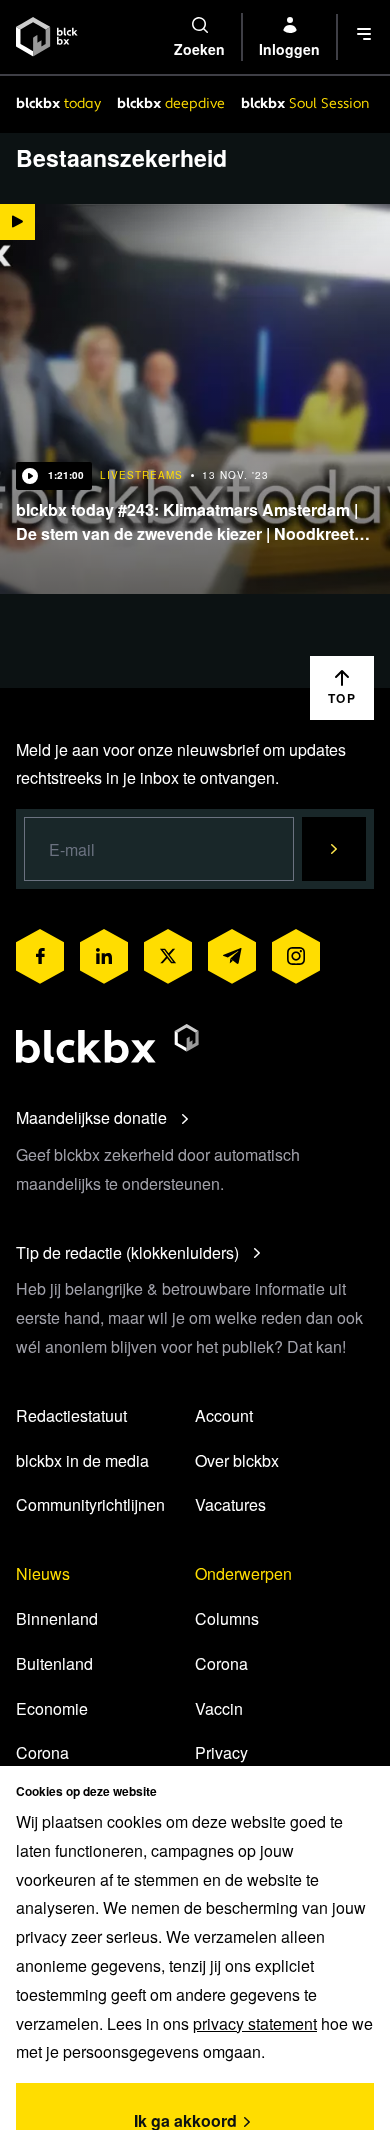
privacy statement (255, 2023)
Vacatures (230, 1504)
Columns (227, 1618)
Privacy (221, 1752)
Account (224, 1415)
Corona (42, 1752)
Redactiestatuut (71, 1415)
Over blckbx (237, 1460)
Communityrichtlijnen (90, 1504)
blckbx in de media (82, 1460)
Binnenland (57, 1618)
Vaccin (219, 1708)
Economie (52, 1708)
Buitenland (54, 1663)
